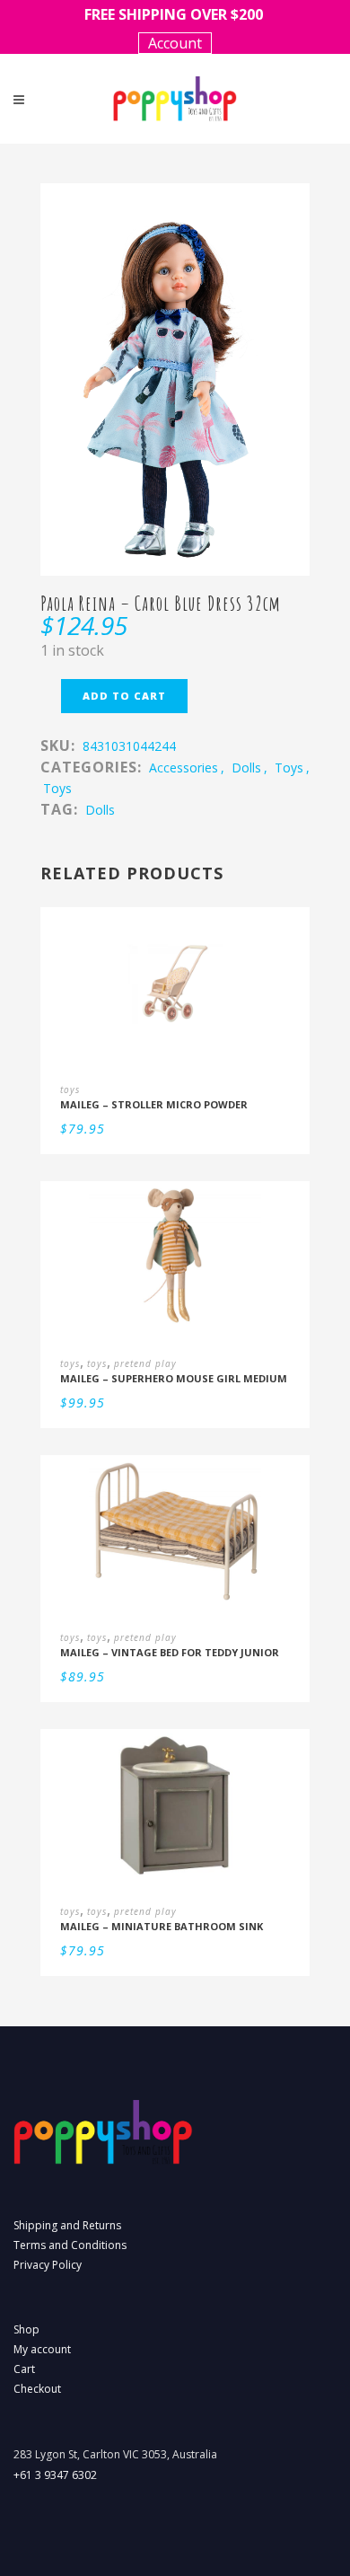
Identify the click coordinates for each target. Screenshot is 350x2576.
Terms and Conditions (70, 2245)
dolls (246, 768)
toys (289, 768)
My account (42, 2349)
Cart (24, 2369)
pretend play (145, 1363)
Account (175, 43)
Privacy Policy (48, 2265)
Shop (26, 2329)
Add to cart (124, 696)
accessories (184, 768)
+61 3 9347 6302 (55, 2475)
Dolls (100, 810)
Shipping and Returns (67, 2225)
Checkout (37, 2389)
